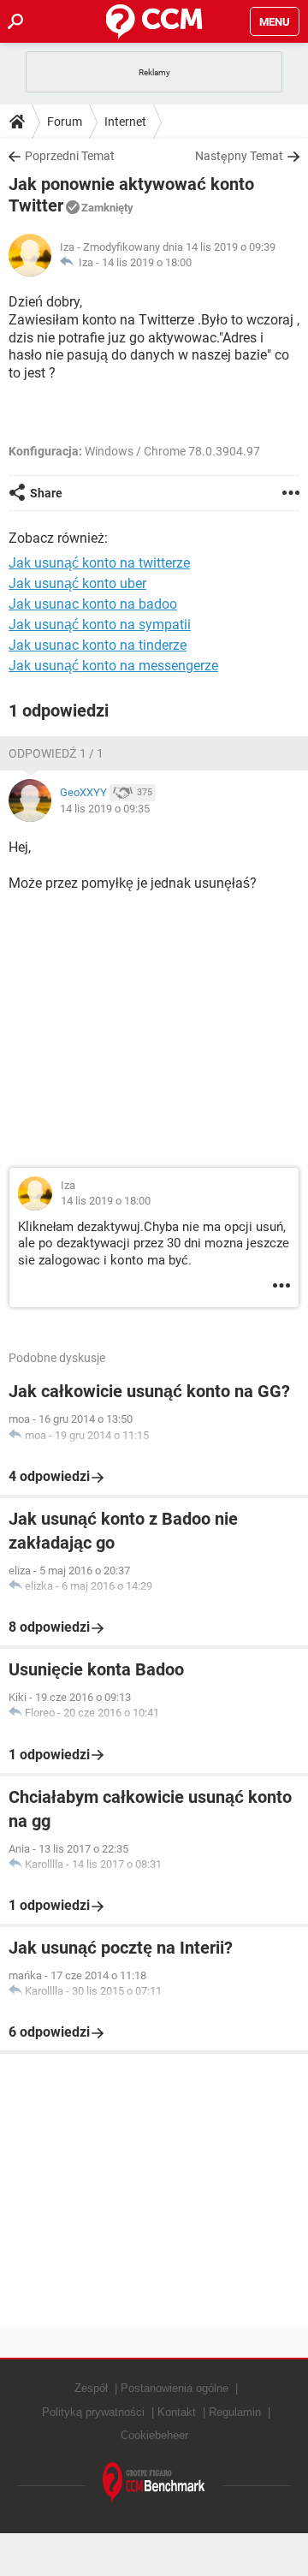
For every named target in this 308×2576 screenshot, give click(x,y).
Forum (65, 122)
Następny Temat (239, 156)
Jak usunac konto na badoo (93, 604)
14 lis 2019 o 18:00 (147, 262)
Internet (125, 122)
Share (46, 493)
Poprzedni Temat (70, 156)
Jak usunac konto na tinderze (98, 645)
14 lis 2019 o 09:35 (105, 809)
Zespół (91, 2388)
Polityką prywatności (93, 2412)
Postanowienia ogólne (175, 2388)
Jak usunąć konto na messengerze (113, 666)
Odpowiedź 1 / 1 (56, 753)
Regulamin (235, 2412)
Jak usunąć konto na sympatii (100, 625)
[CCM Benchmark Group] (154, 2483)
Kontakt (177, 2412)
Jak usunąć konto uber (77, 583)
